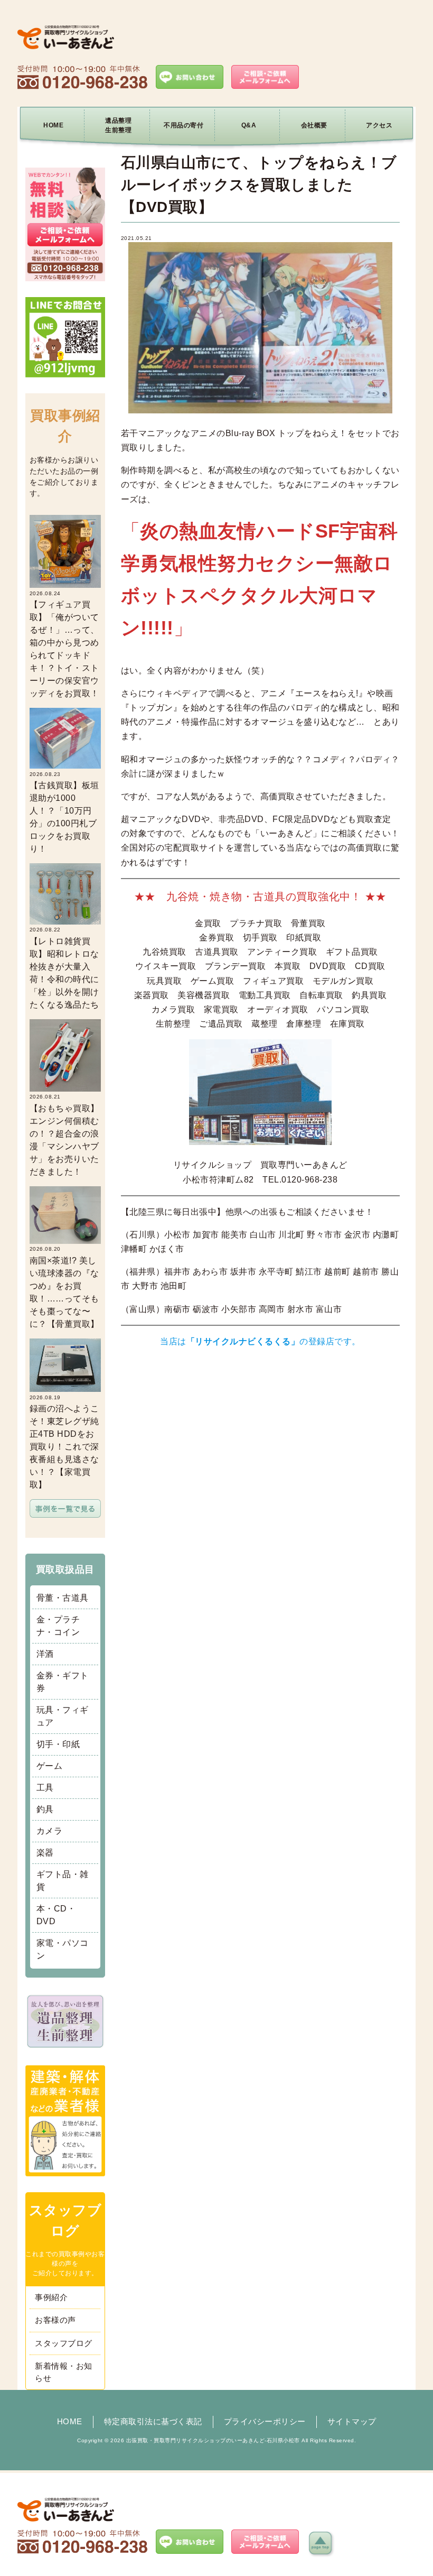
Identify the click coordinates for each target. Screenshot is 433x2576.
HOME (53, 125)
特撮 (190, 722)
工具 (45, 1788)
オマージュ (273, 722)
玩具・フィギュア (63, 1716)
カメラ (50, 1831)
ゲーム (50, 1766)
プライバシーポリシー (265, 2421)
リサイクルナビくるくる (243, 1341)
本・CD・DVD (56, 1915)
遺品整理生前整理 (118, 125)
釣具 (45, 1809)
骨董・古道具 (63, 1598)
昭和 (391, 708)
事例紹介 (51, 2297)
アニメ (160, 722)
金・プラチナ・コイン (58, 1626)
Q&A (249, 125)
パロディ (304, 708)
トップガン (151, 708)
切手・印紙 (58, 1744)
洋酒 (45, 1654)
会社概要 (314, 125)
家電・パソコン (63, 1949)
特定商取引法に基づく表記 (153, 2421)
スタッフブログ (64, 2343)
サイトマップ (352, 2421)
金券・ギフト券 (63, 1682)
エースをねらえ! (327, 693)
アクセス (379, 125)
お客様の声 (55, 2320)
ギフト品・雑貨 (63, 1881)
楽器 (45, 1853)
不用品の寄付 (183, 125)
